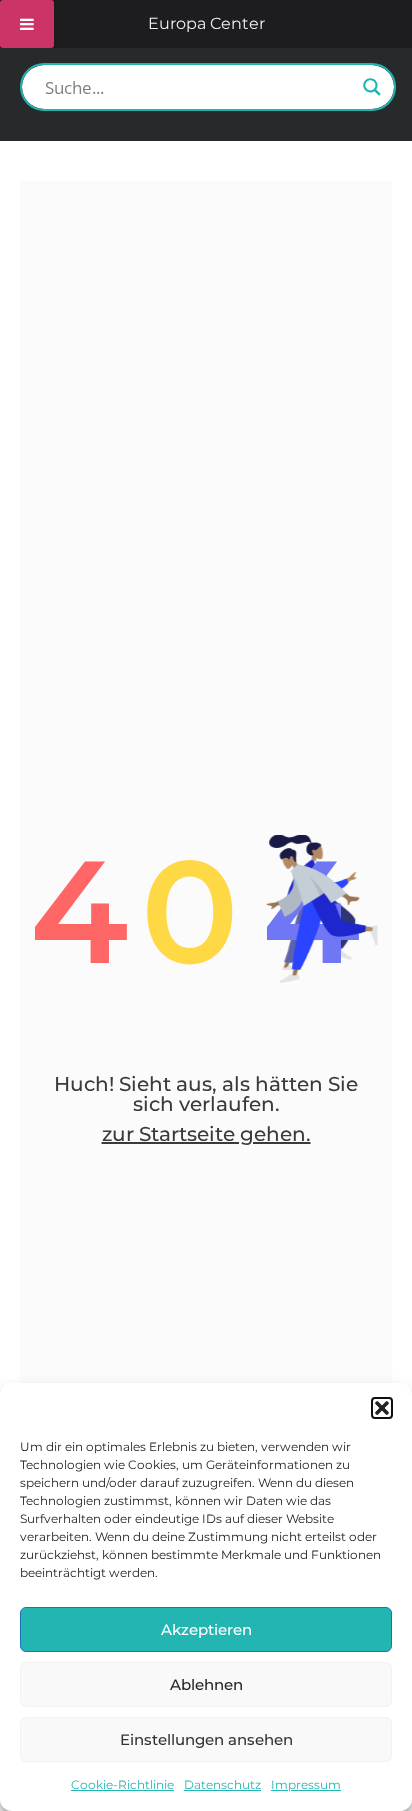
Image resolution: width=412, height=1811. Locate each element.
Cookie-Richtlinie (122, 1784)
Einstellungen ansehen (206, 1739)
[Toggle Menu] (27, 24)
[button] (382, 1408)
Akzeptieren (206, 1629)
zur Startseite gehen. (206, 1134)
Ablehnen (206, 1684)
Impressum (306, 1784)
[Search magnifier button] (372, 87)
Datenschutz (222, 1784)
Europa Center (206, 23)
